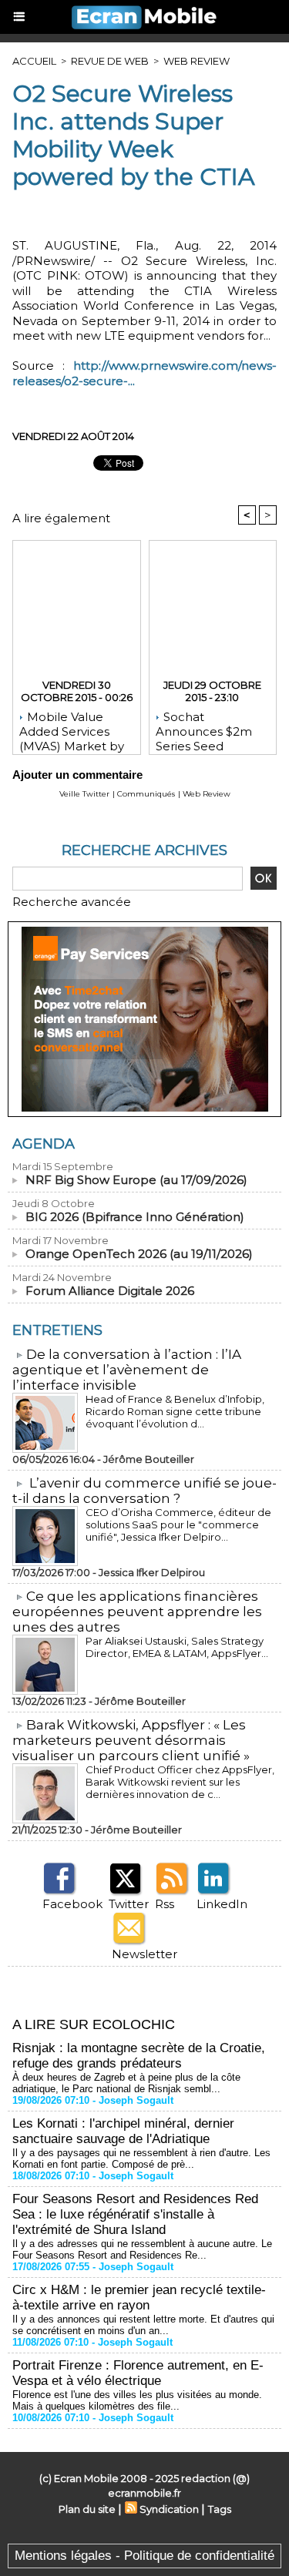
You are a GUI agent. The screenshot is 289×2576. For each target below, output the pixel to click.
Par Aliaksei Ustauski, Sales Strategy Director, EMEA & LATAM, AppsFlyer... (177, 1647)
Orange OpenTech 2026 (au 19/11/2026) (139, 1254)
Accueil (34, 61)
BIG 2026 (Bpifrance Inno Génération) (135, 1217)
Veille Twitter (84, 794)
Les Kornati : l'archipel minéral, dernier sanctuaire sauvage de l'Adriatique (123, 2131)
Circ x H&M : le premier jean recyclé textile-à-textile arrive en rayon (139, 2298)
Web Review (197, 61)
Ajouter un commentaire (77, 775)
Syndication (169, 2509)
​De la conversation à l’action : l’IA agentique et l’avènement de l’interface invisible (127, 1370)
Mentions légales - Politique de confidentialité (144, 2556)
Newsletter (144, 1954)
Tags (220, 2509)
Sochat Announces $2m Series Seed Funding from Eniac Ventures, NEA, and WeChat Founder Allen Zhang (208, 729)
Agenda (44, 1144)
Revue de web (110, 61)
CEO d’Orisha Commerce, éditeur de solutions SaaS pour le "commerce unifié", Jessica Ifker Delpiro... (178, 1524)
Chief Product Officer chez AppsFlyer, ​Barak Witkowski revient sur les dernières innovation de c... (181, 1782)
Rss (165, 1904)
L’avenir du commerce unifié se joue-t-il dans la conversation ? (144, 1491)
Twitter (129, 1904)
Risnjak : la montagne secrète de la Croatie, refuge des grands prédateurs (139, 2056)
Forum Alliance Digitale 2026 (110, 1291)
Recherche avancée (72, 902)
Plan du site (87, 2509)
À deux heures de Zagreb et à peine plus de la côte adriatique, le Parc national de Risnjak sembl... (126, 2083)
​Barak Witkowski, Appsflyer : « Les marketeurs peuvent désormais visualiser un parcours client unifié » (131, 1740)
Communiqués (146, 794)
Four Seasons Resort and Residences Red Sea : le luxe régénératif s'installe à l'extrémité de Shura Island (135, 2214)
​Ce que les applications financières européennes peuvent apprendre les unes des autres (137, 1612)
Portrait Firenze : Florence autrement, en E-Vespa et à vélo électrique (138, 2373)
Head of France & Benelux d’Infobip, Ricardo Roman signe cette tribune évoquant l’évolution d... (175, 1411)
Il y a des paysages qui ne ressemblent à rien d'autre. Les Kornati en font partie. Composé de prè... (141, 2158)
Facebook (72, 1904)
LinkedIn (222, 1904)
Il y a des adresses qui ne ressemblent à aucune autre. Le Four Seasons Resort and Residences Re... (142, 2249)
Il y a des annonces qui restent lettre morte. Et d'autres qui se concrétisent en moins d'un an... (143, 2325)
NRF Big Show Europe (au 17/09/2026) (136, 1180)
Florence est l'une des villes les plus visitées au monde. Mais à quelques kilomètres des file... (137, 2400)
